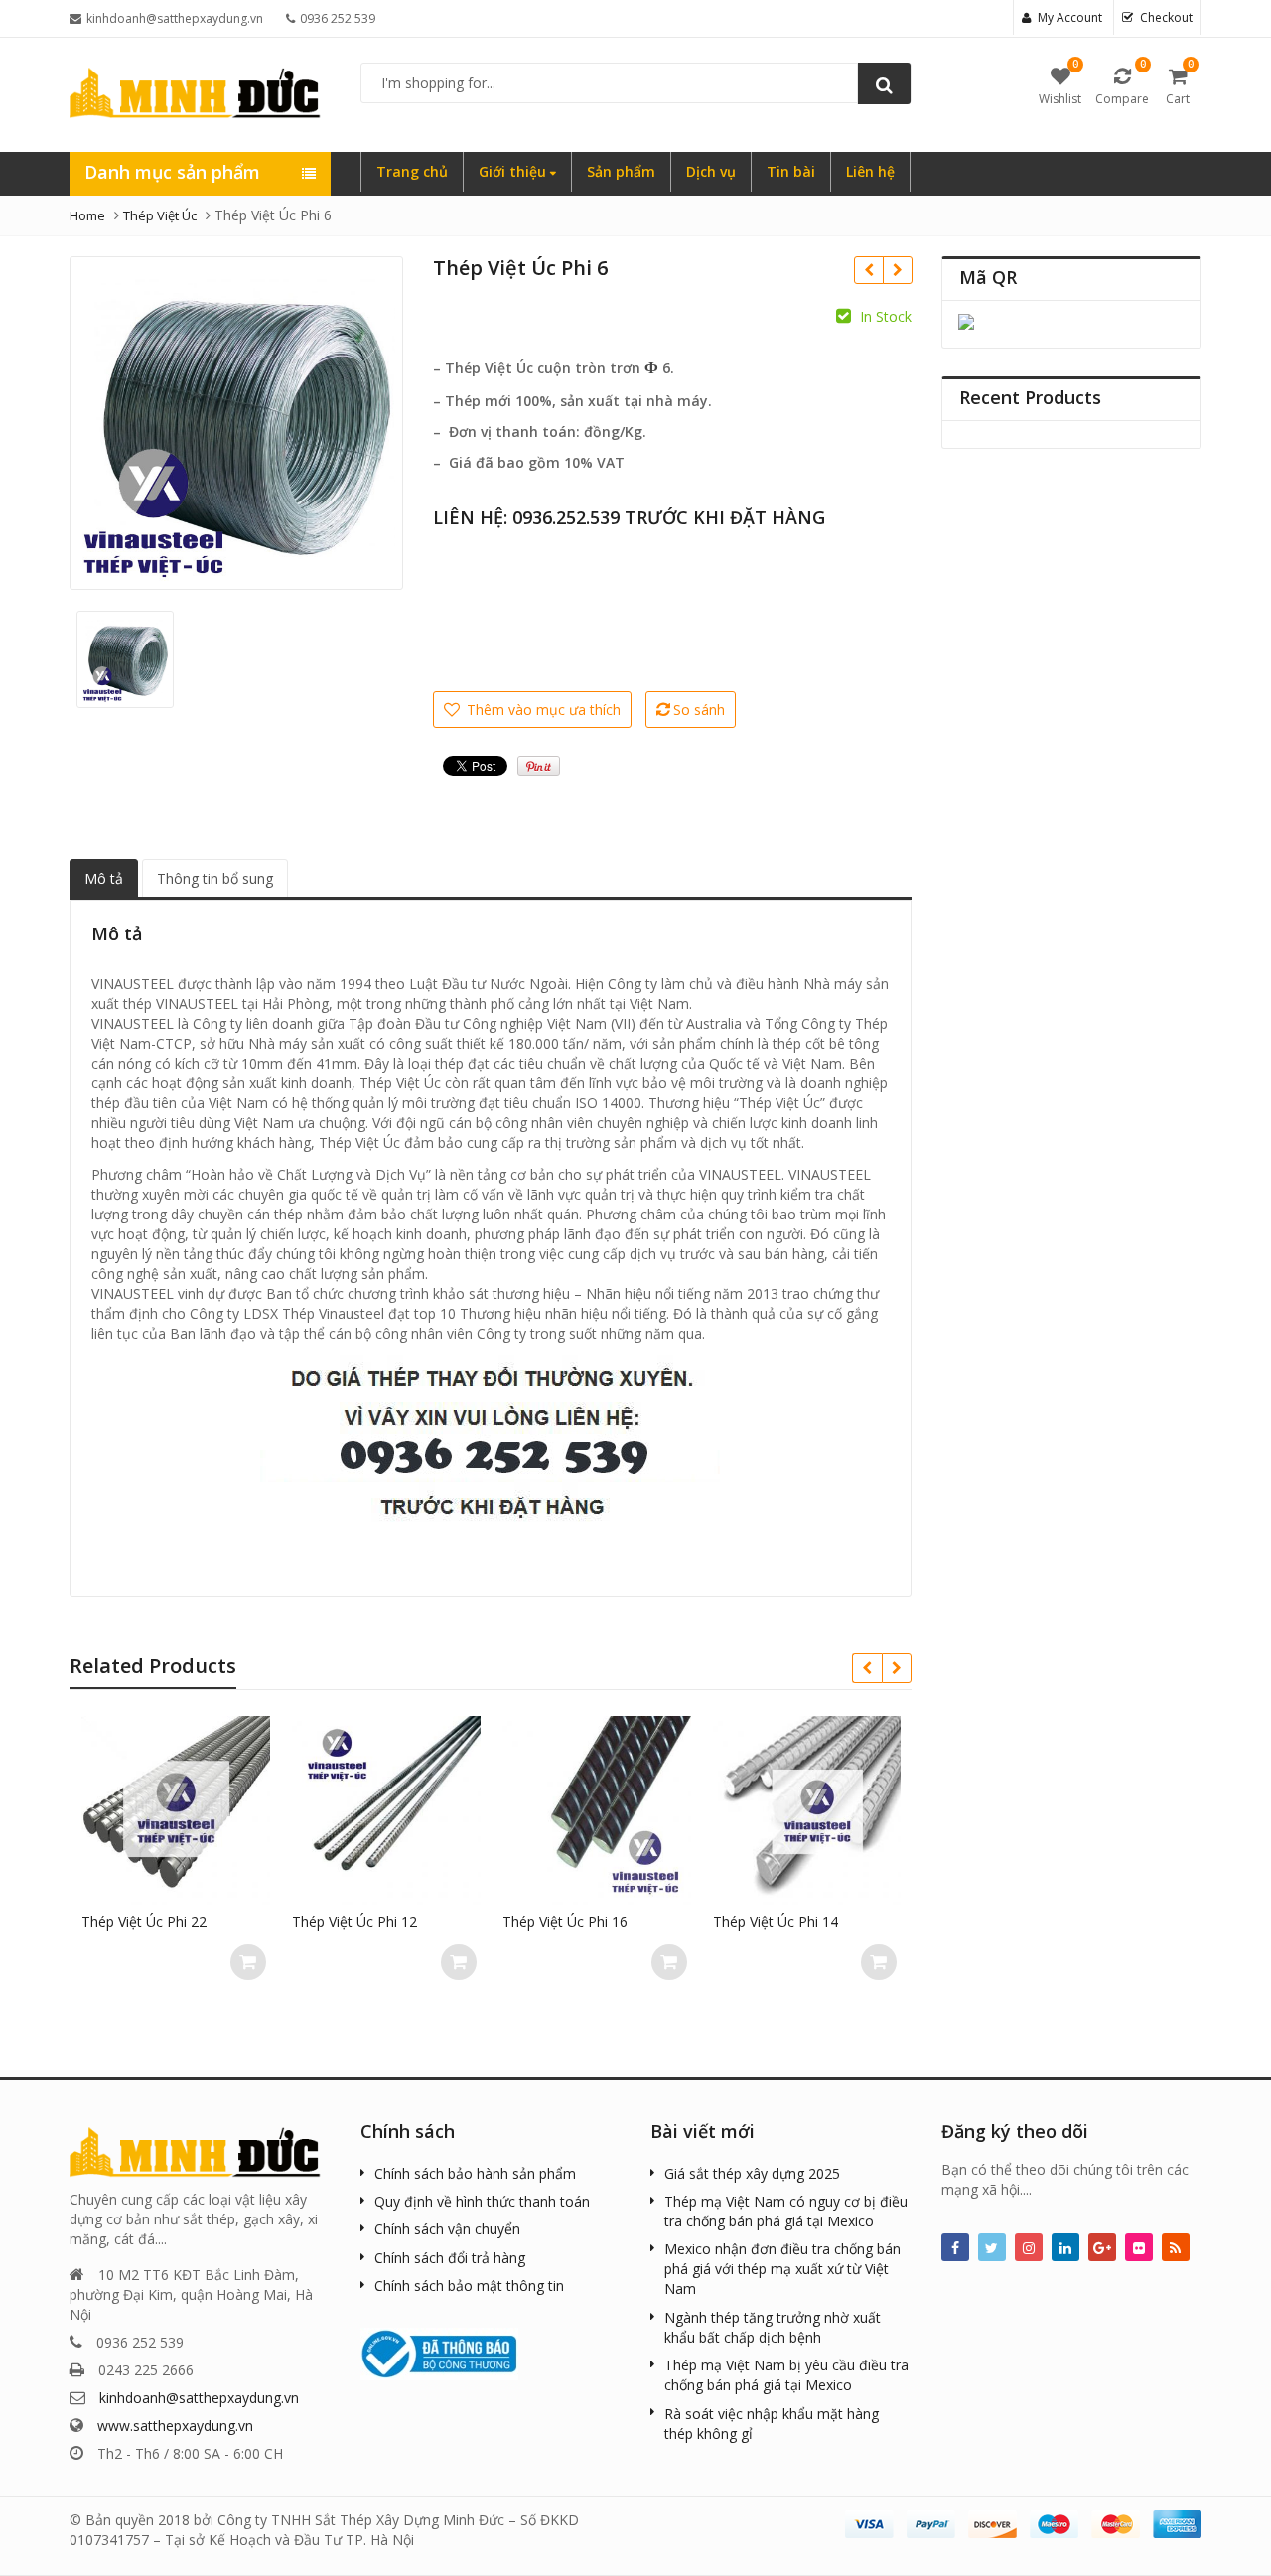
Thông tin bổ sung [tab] (215, 878)
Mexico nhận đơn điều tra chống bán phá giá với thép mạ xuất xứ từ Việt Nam (782, 2269)
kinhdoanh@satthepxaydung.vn (199, 2398)
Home (87, 215)
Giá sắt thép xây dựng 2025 (752, 2173)
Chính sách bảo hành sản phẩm (475, 2173)
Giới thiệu (514, 171)
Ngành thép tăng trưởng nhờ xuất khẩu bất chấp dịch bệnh (773, 2327)
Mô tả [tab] (104, 878)
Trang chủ (412, 171)
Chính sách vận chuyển (447, 2229)
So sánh (699, 710)
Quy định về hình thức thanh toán (482, 2201)
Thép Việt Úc (160, 215)
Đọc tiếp (260, 1962)
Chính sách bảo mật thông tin (469, 2286)
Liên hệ (870, 171)
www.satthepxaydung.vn (175, 2426)
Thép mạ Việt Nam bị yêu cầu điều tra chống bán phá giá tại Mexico (786, 2375)
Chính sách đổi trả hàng (450, 2258)
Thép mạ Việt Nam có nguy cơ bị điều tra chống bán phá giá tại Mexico (786, 2211)
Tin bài (791, 171)
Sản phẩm (621, 171)
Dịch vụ (711, 171)
